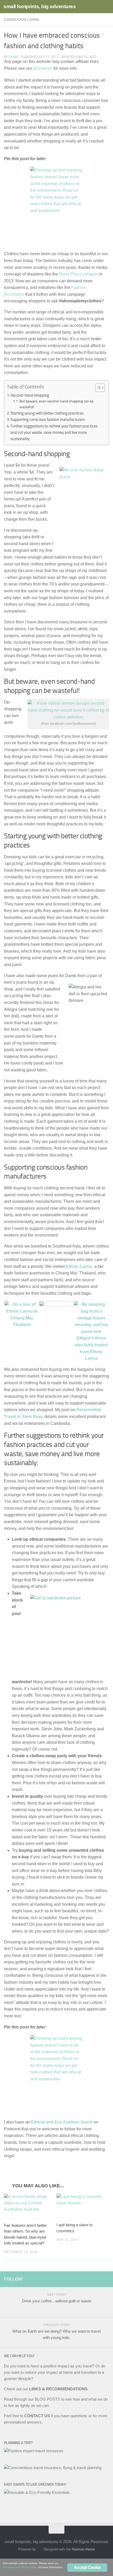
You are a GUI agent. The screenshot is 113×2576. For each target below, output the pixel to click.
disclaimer (43, 68)
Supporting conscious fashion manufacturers (48, 420)
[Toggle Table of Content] (97, 388)
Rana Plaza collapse (79, 274)
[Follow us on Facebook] (89, 2279)
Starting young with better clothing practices (47, 413)
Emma (14, 57)
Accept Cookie (87, 2567)
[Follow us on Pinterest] (106, 2279)
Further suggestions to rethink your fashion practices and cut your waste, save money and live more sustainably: (54, 433)
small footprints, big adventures (40, 6)
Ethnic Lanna (79, 1266)
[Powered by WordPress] (39, 2549)
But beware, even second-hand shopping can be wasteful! (56, 404)
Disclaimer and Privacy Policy (20, 2567)
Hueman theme (83, 2549)
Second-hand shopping (30, 395)
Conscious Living (22, 19)
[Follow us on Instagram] (97, 2279)
